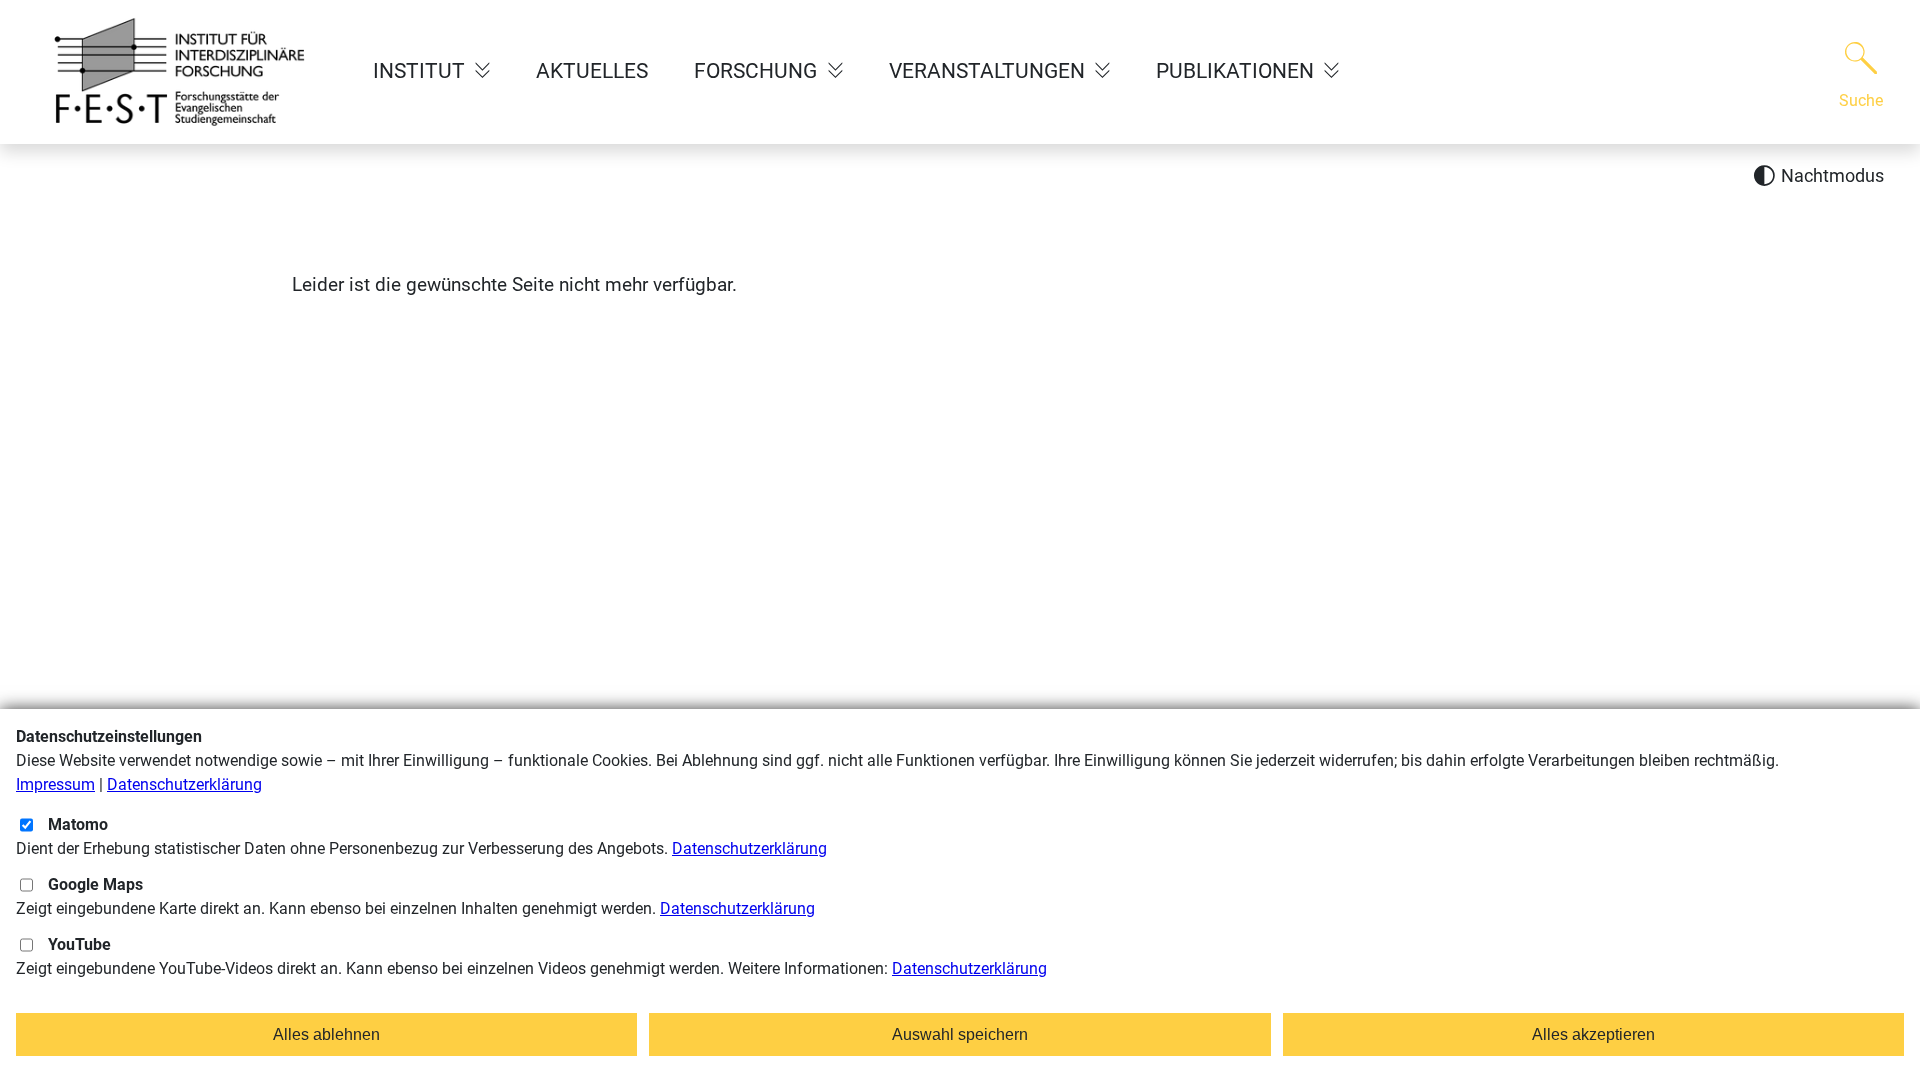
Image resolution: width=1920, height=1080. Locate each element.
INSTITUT (421, 71)
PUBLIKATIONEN (1237, 71)
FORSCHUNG (758, 71)
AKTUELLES (592, 71)
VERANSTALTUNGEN (989, 71)
